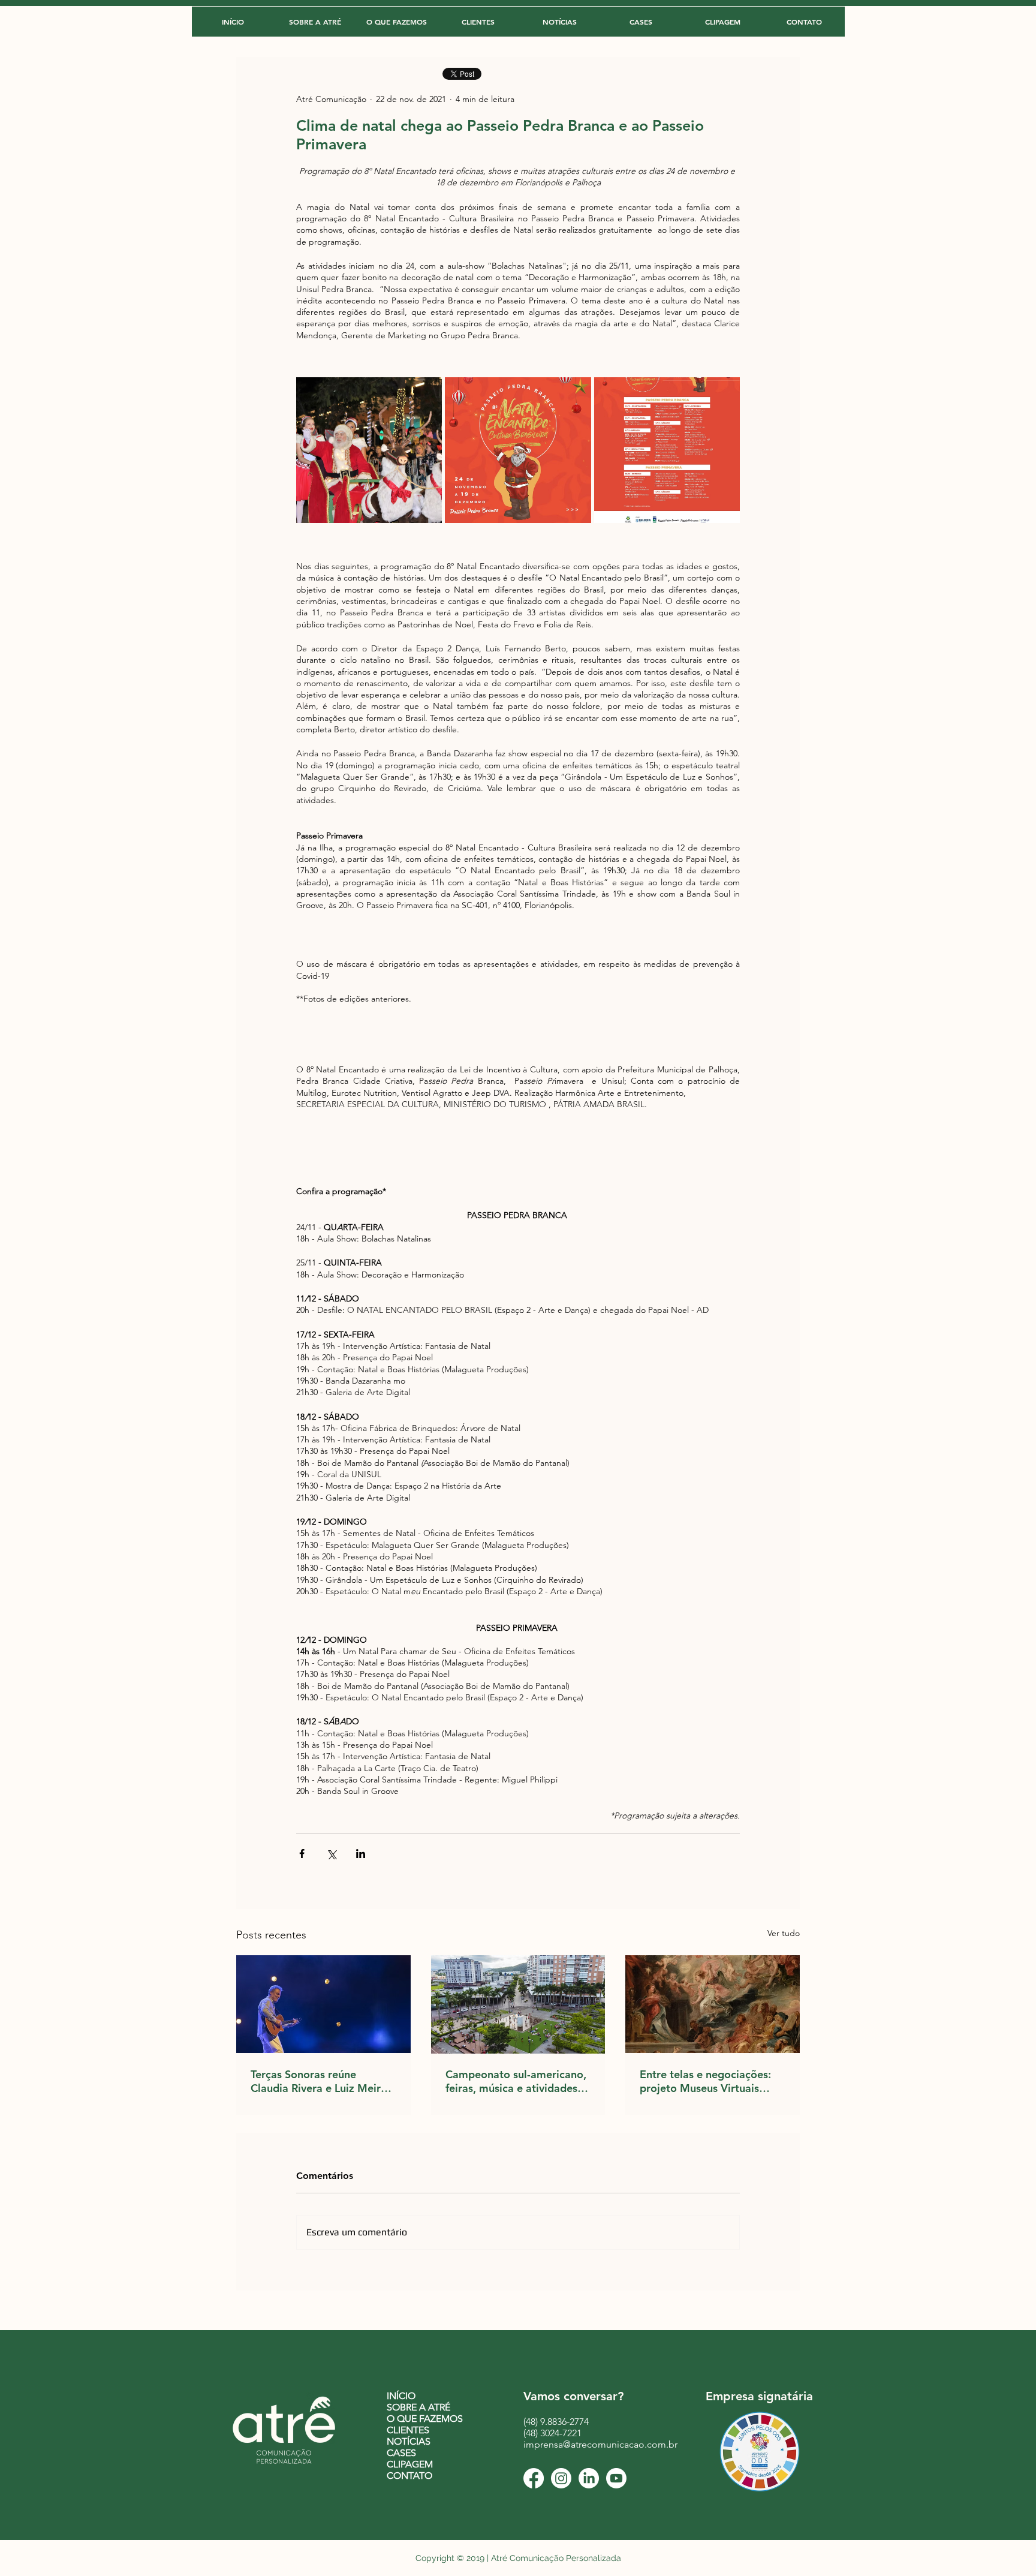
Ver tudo (784, 1933)
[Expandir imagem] (369, 450)
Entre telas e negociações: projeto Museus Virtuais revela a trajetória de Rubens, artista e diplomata (709, 2081)
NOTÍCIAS (409, 2441)
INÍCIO (401, 2396)
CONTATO (409, 2476)
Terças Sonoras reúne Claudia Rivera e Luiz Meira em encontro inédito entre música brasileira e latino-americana (319, 2081)
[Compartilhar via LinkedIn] (361, 1854)
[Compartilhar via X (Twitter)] (331, 1854)
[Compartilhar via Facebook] (302, 1854)
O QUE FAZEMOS (425, 2419)
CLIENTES (408, 2430)
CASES (401, 2453)
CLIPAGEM (410, 2464)
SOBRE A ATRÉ (418, 2407)
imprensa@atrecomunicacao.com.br (600, 2444)
